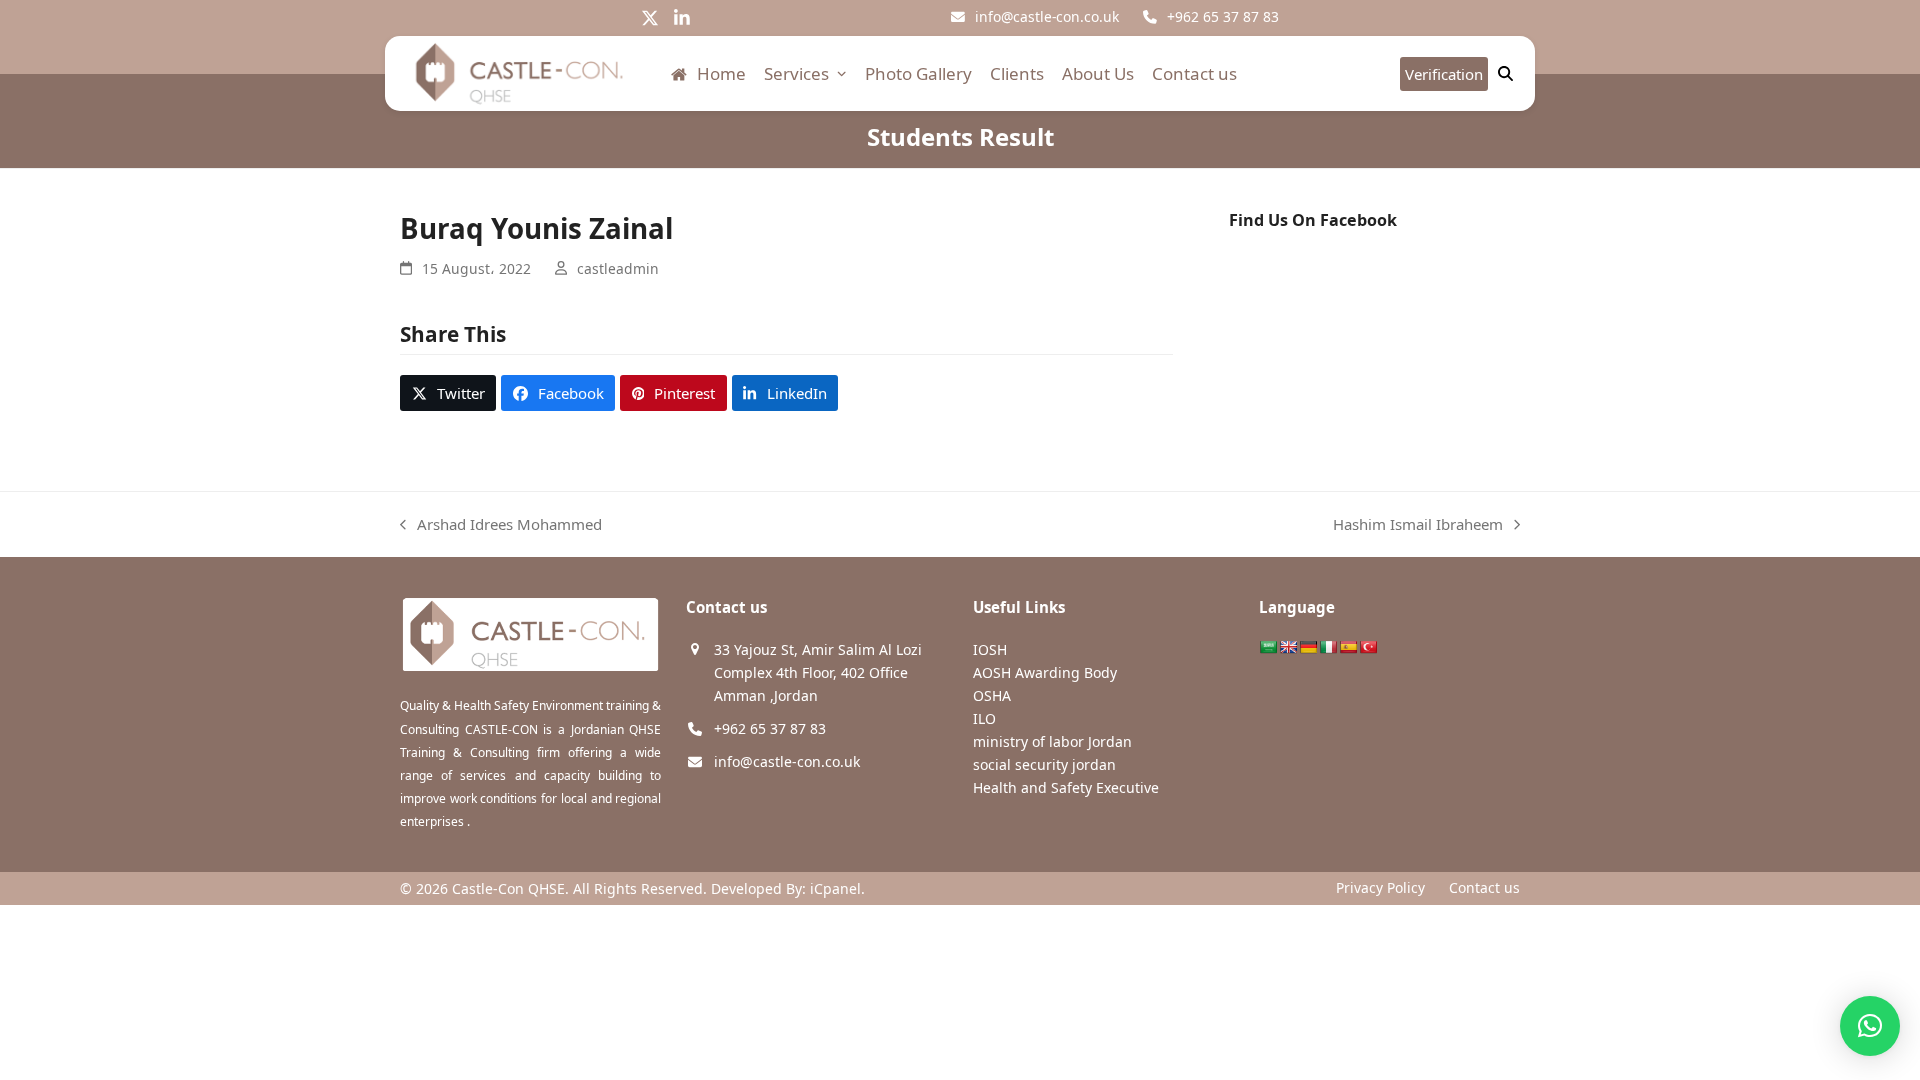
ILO (984, 718)
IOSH (990, 649)
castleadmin (618, 268)
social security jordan (1044, 764)
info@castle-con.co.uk (1047, 16)
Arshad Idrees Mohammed (501, 525)
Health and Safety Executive (1066, 787)
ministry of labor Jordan (1052, 741)
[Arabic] (1268, 647)
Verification (1444, 74)
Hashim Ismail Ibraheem (1418, 525)
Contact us (1484, 887)
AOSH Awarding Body (1045, 672)
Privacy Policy (1380, 887)
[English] (1288, 647)
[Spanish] (1348, 647)
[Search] (1505, 73)
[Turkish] (1368, 647)
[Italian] (1328, 647)
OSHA (992, 695)
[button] (448, 393)
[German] (1308, 647)
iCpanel (835, 888)
